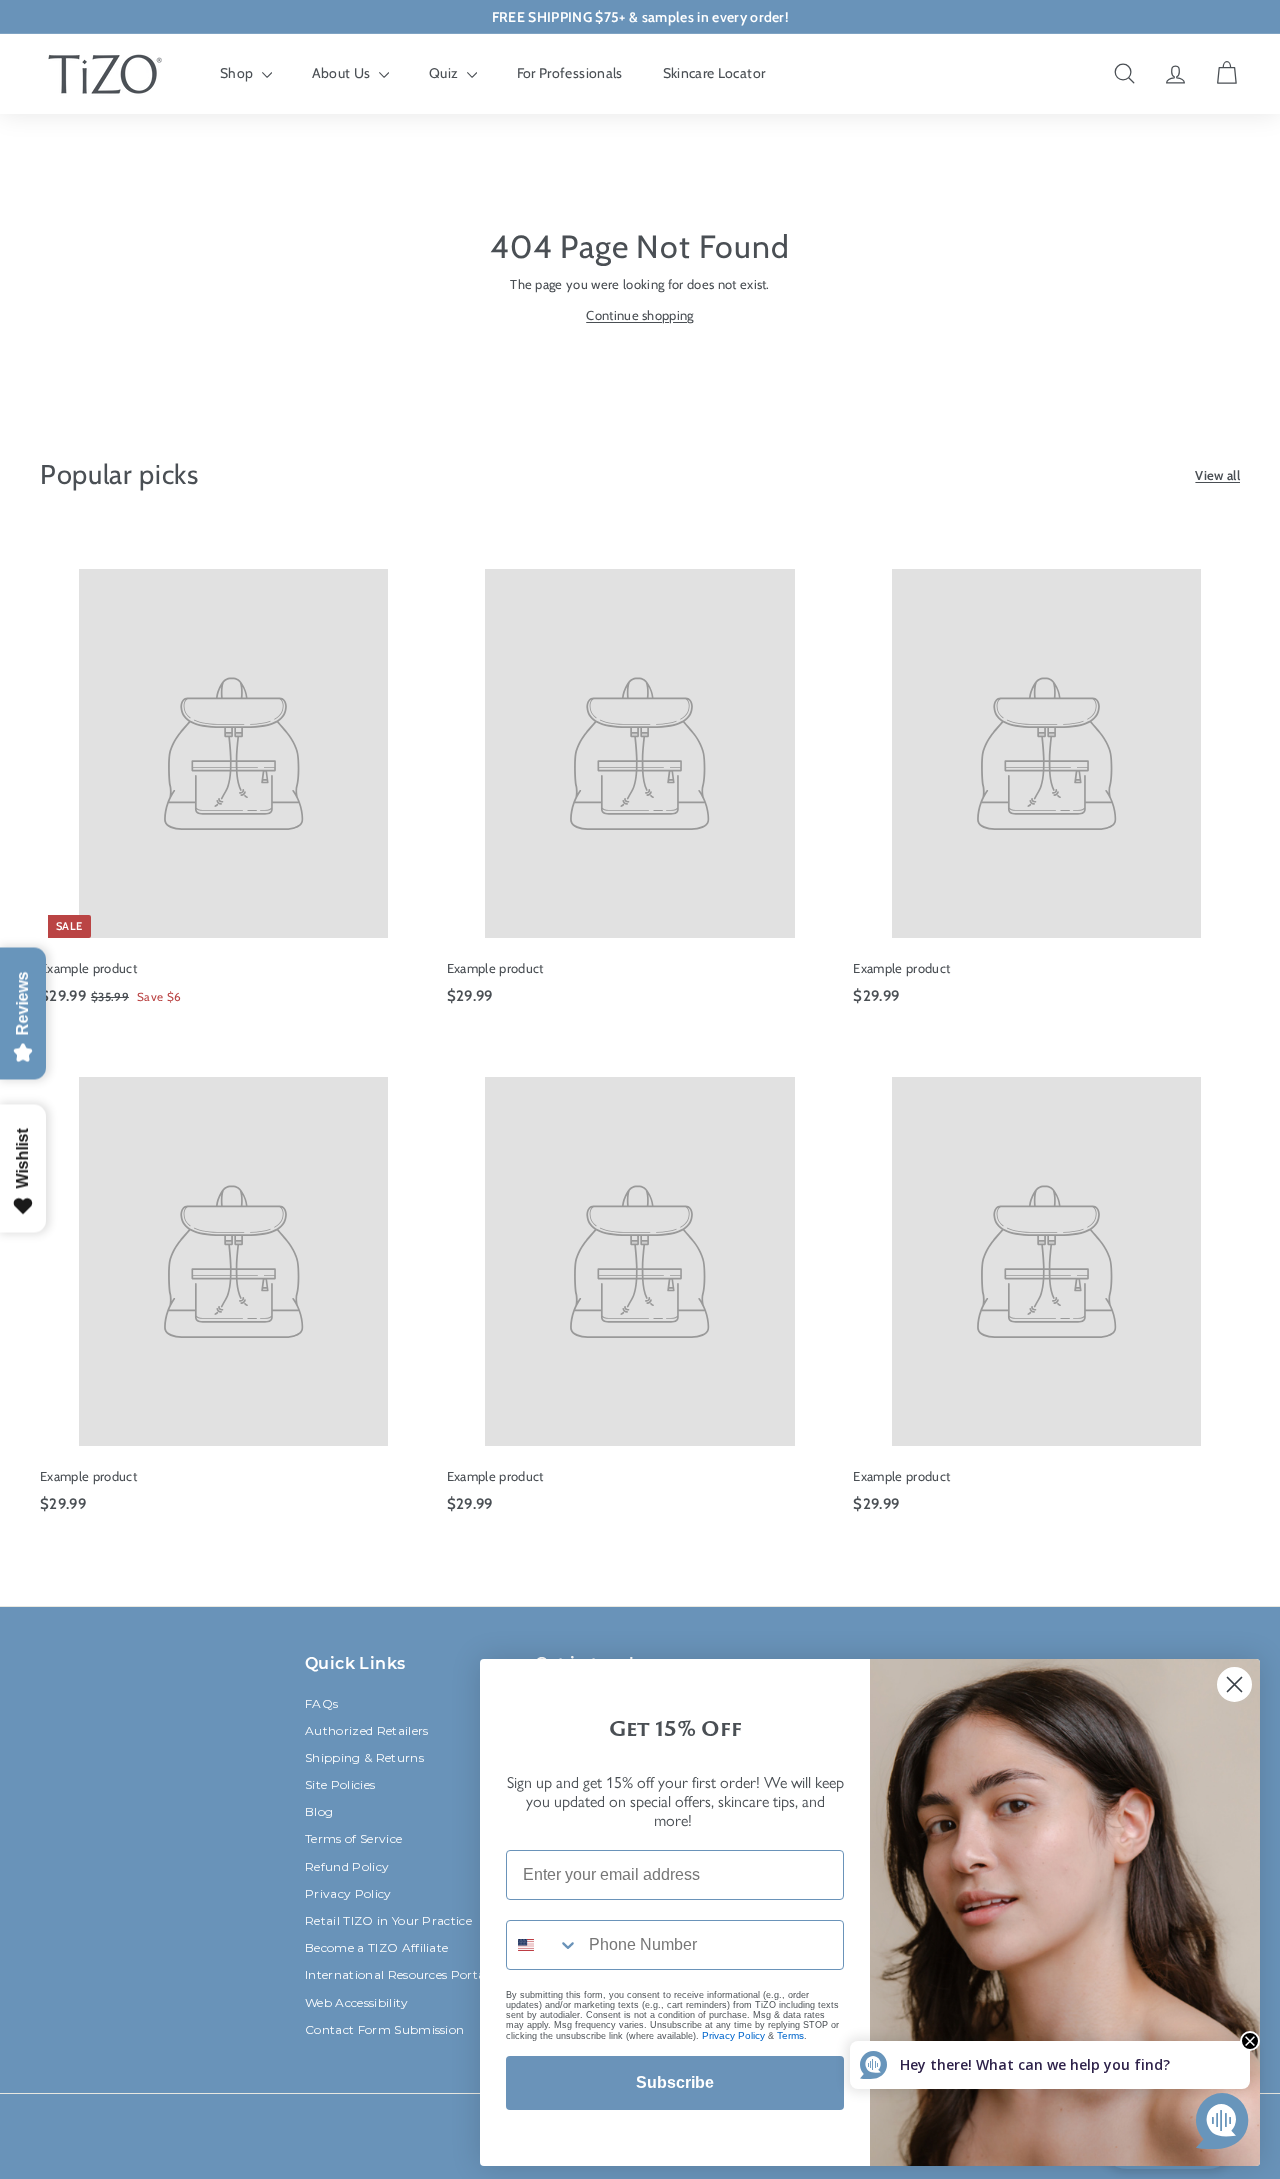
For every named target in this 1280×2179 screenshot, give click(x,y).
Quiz (445, 73)
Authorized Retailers (367, 1730)
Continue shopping (640, 315)
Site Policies (340, 1784)
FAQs (321, 1703)
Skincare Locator (714, 73)
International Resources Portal (397, 1974)
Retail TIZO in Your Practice (388, 1920)
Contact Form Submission (384, 2029)
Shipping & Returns (364, 1757)
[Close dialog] (1234, 1684)
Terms (790, 2035)
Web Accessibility (357, 2002)
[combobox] (543, 1945)
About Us (343, 73)
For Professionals (570, 73)
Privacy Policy (348, 1893)
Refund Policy (347, 1866)
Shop (238, 73)
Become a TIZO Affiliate (376, 1947)
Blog (319, 1811)
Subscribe (675, 2082)
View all (1217, 475)
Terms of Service (353, 1838)
